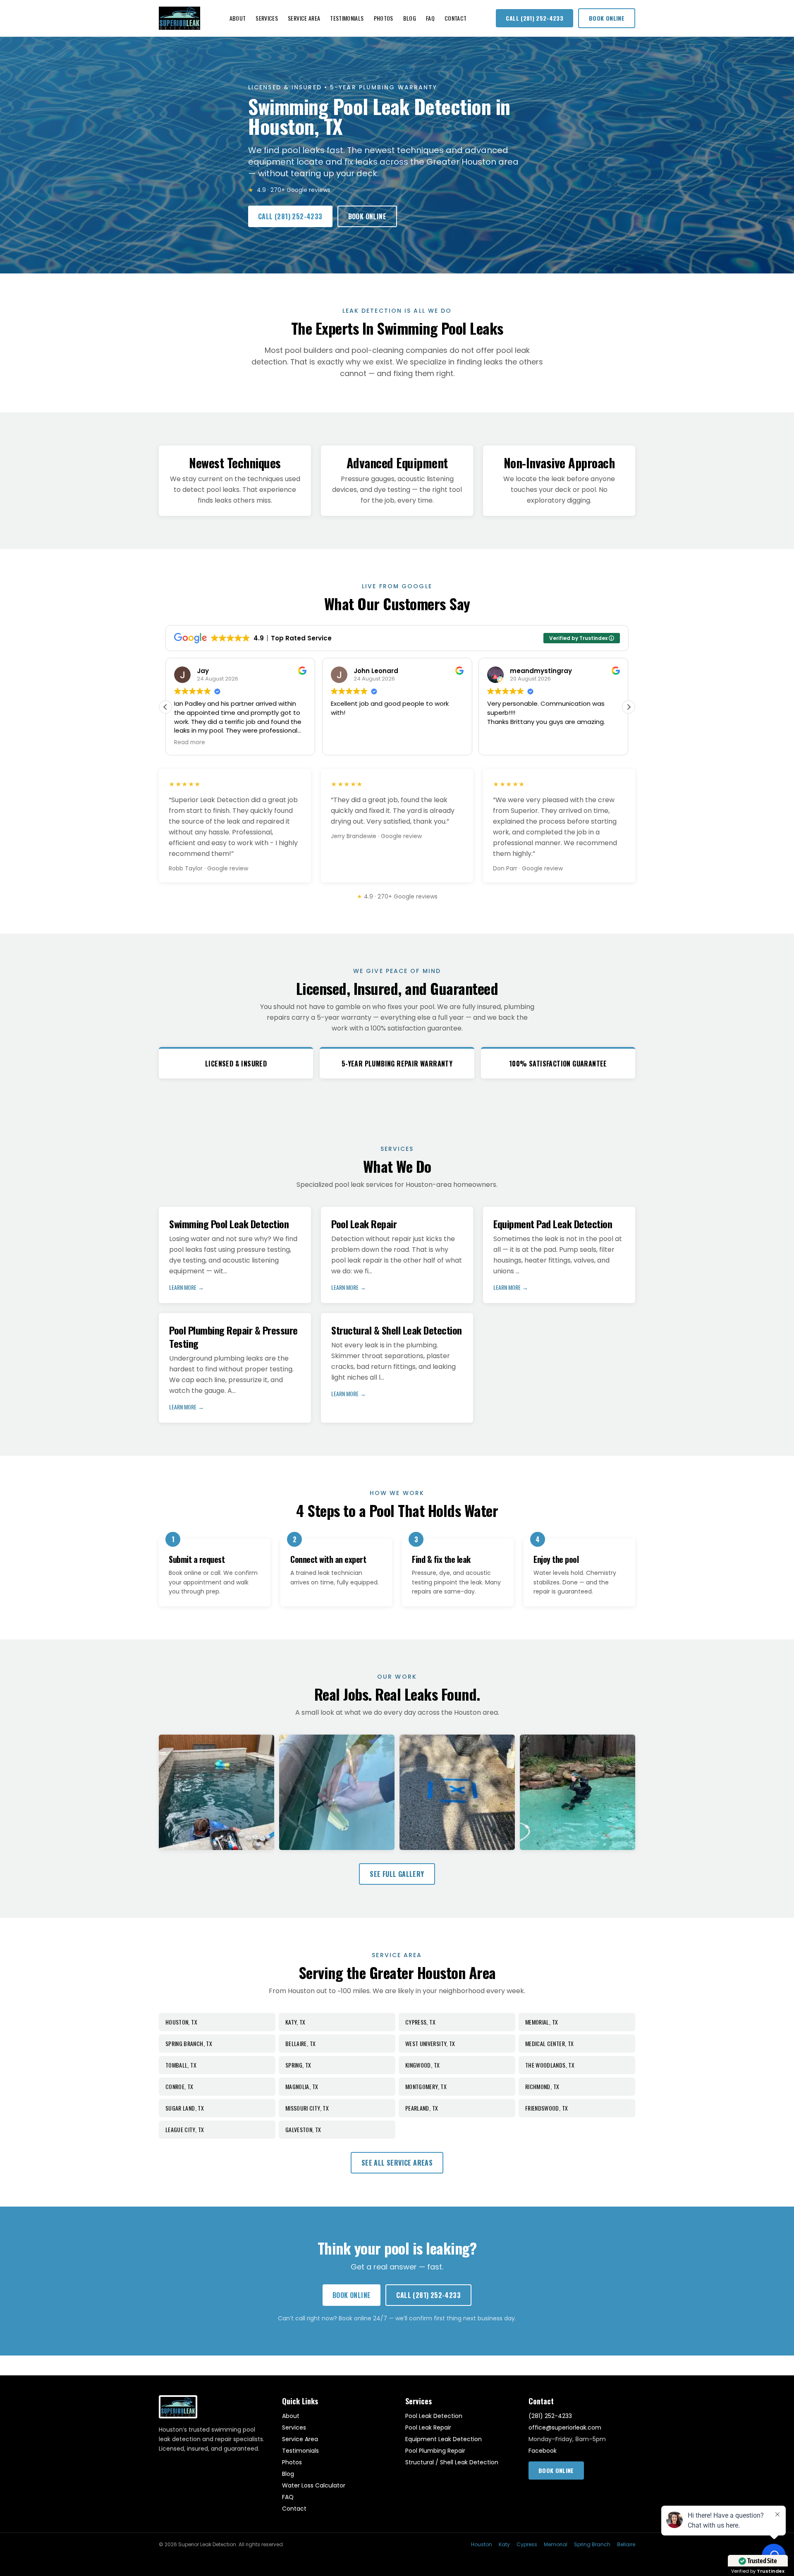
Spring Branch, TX (189, 2043)
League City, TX (185, 2129)
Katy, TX (295, 2022)
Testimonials (347, 18)
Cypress (527, 2545)
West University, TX (430, 2043)
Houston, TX (181, 2022)
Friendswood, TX (546, 2108)
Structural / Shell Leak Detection (452, 2462)
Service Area (304, 18)
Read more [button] (503, 743)
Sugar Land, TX (185, 2108)
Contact (456, 18)
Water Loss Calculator (314, 2485)
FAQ (430, 18)
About (238, 18)
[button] (629, 707)
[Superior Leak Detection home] (179, 18)
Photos (384, 18)
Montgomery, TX (426, 2086)
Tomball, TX (181, 2065)
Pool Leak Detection (434, 2416)
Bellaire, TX (300, 2043)
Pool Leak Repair (428, 2427)
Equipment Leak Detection (444, 2439)
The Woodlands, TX (550, 2065)
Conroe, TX (179, 2086)
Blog (410, 18)
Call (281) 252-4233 (535, 18)
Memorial (556, 2545)
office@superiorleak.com (565, 2427)
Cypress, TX (420, 2022)
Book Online (607, 18)
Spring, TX (298, 2065)
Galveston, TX (303, 2129)
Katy (504, 2545)
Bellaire (626, 2545)
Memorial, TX (542, 2022)
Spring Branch (592, 2545)
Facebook (543, 2451)
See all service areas (397, 2163)
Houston (482, 2545)
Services (267, 18)
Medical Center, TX (549, 2043)
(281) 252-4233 (550, 2416)
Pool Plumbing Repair (435, 2451)
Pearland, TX (422, 2108)
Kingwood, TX (422, 2065)
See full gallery (397, 1874)
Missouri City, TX (307, 2108)
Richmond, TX (542, 2086)
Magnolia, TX (302, 2086)
